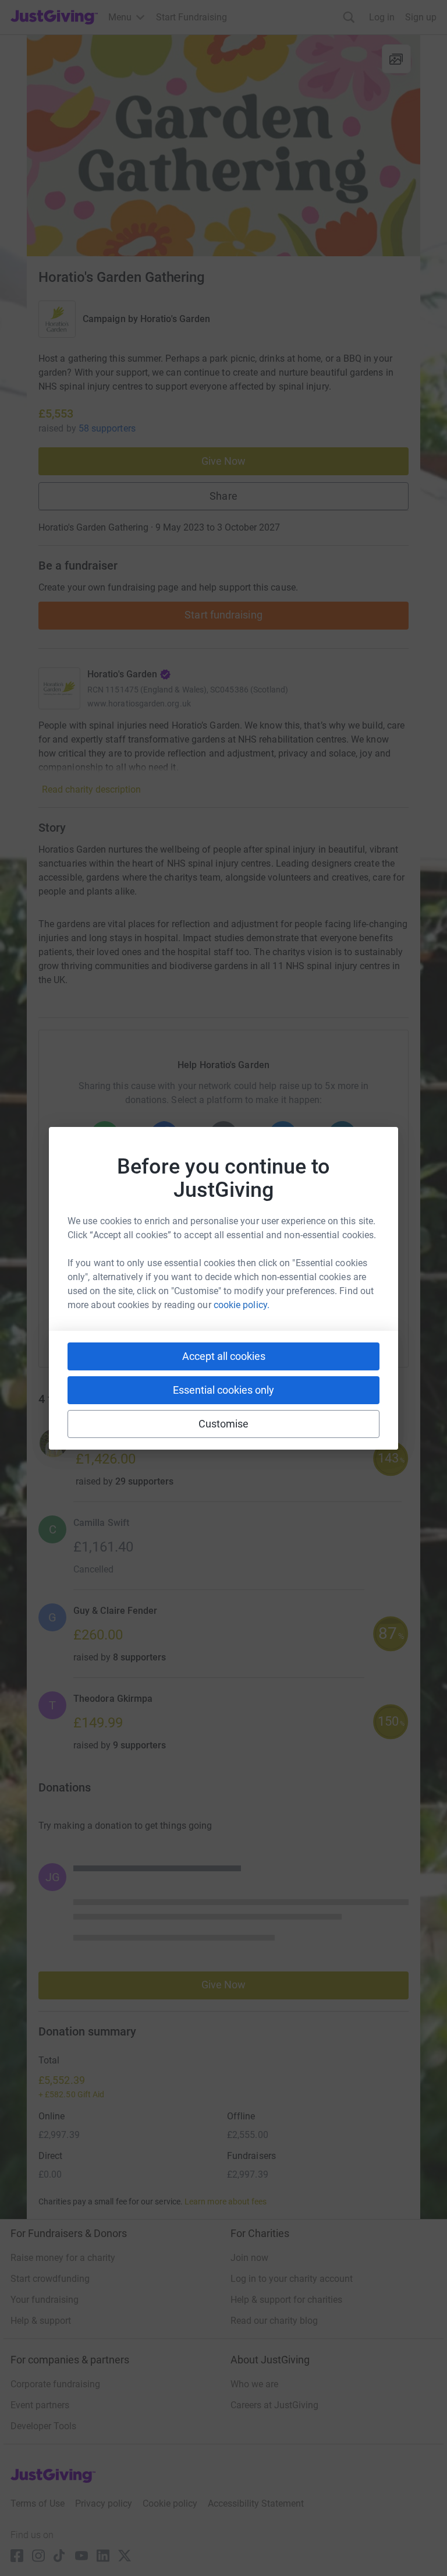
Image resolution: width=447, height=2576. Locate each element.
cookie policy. (242, 1305)
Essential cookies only (223, 1390)
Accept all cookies (224, 1356)
